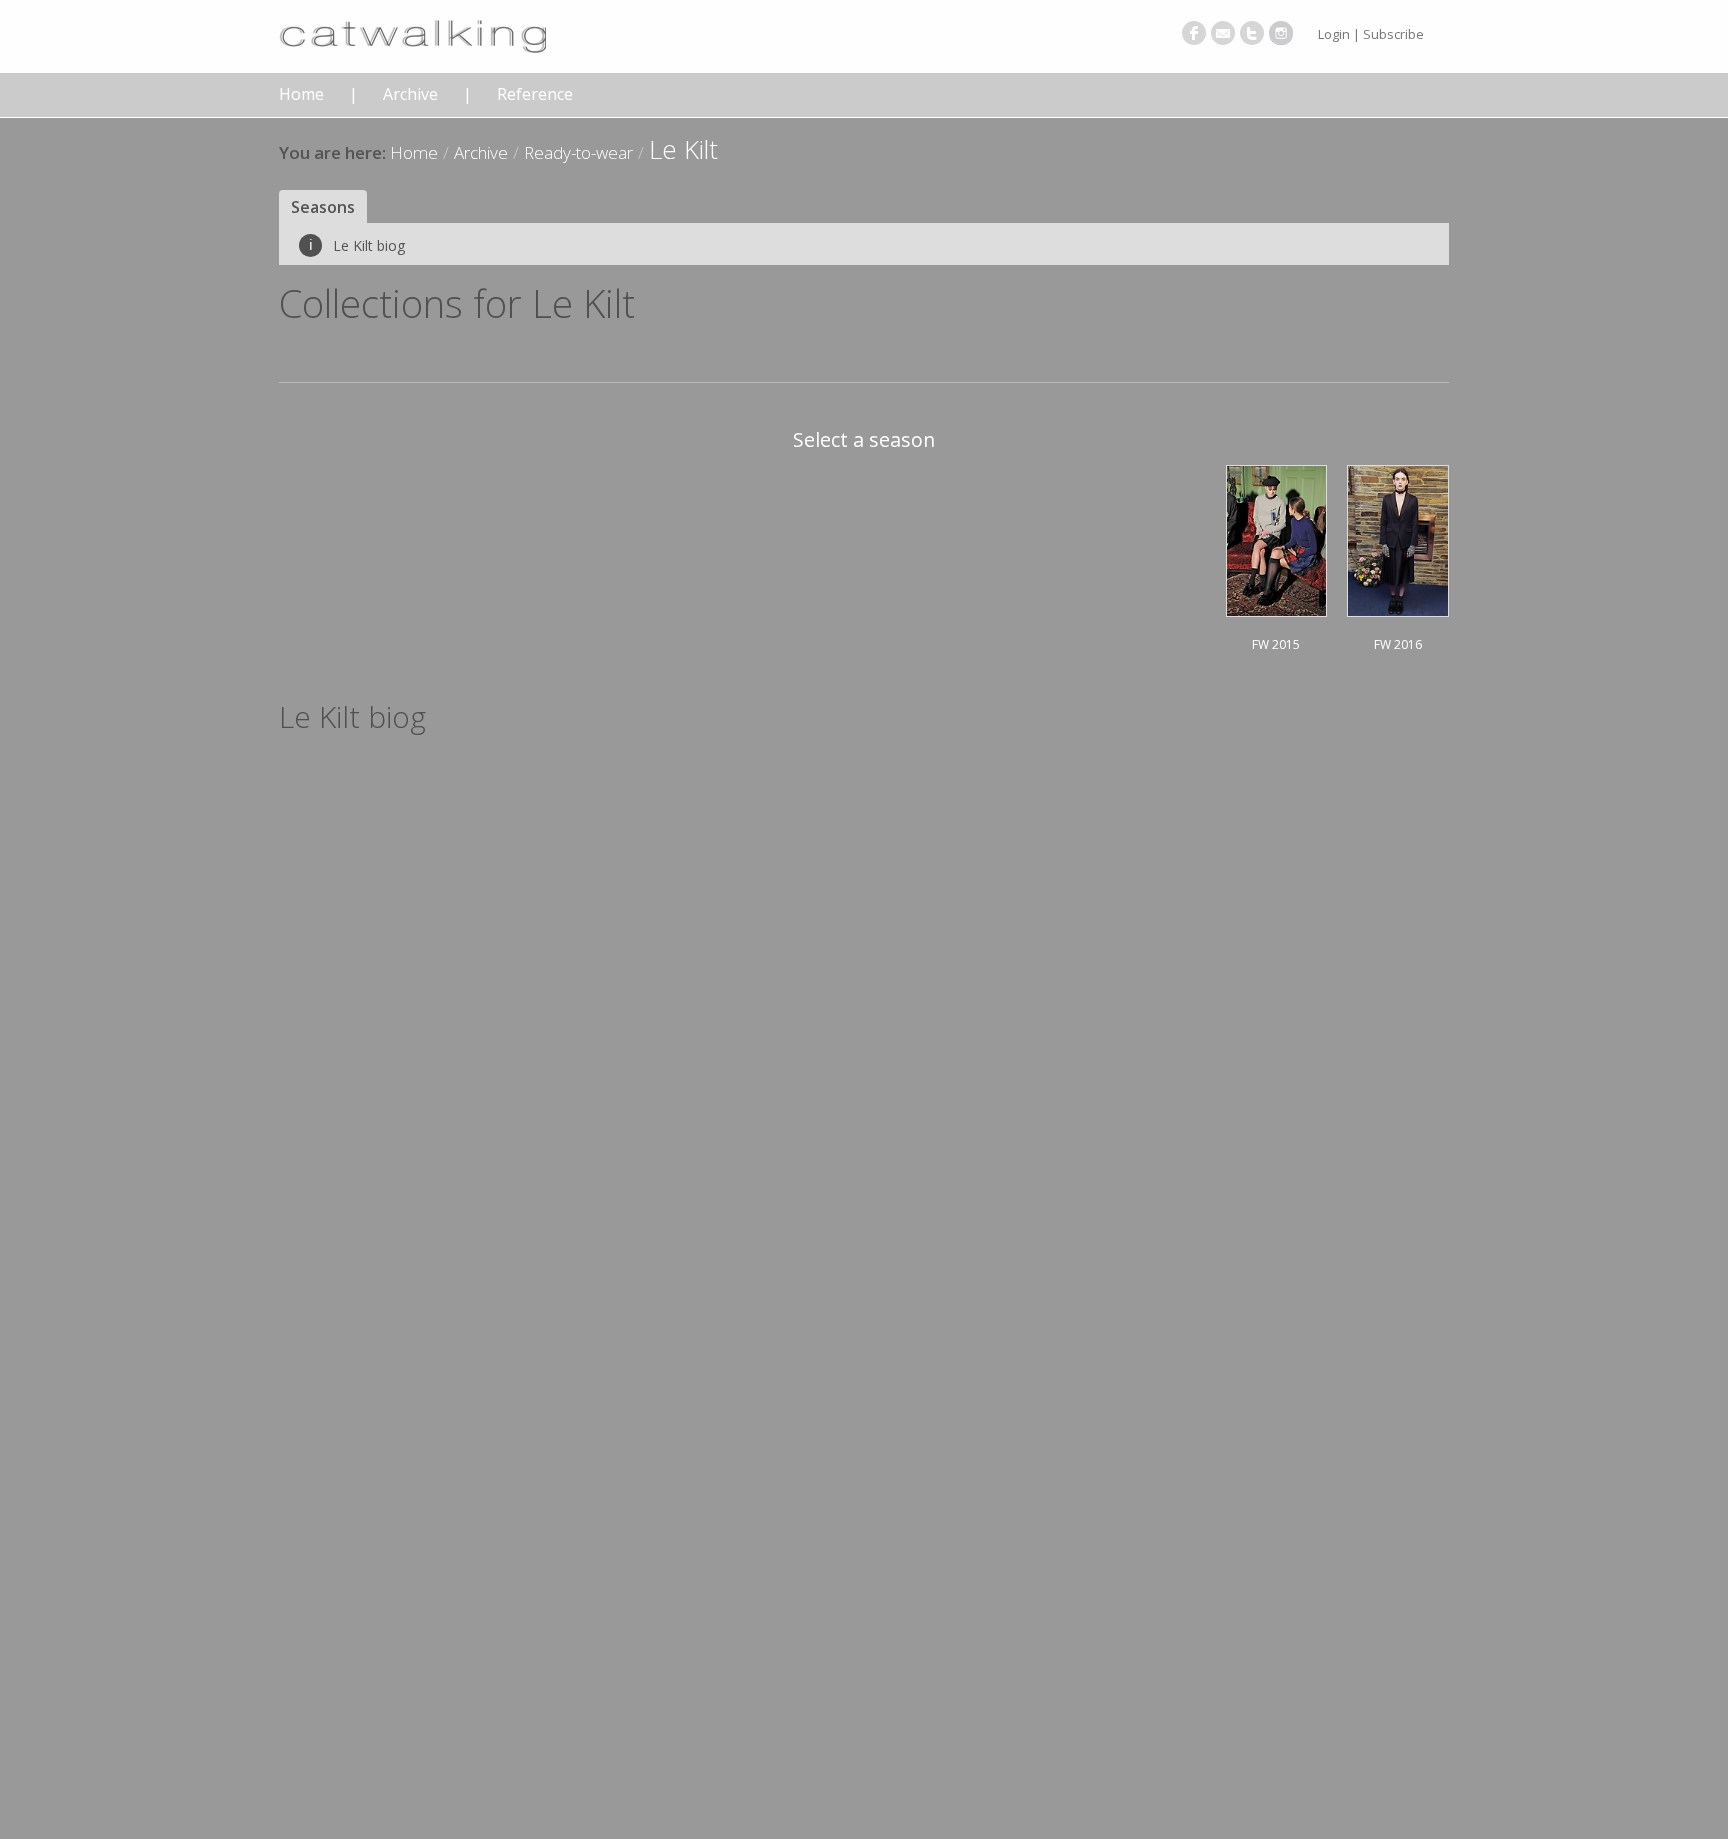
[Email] (1223, 33)
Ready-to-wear (578, 152)
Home (301, 94)
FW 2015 (1276, 644)
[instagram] (1281, 33)
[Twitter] (1252, 33)
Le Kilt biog (357, 245)
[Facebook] (1194, 33)
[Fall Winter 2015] (1277, 538)
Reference (535, 94)
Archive (410, 94)
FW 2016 (1398, 644)
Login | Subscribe (1371, 34)
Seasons (323, 207)
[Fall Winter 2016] (1398, 538)
